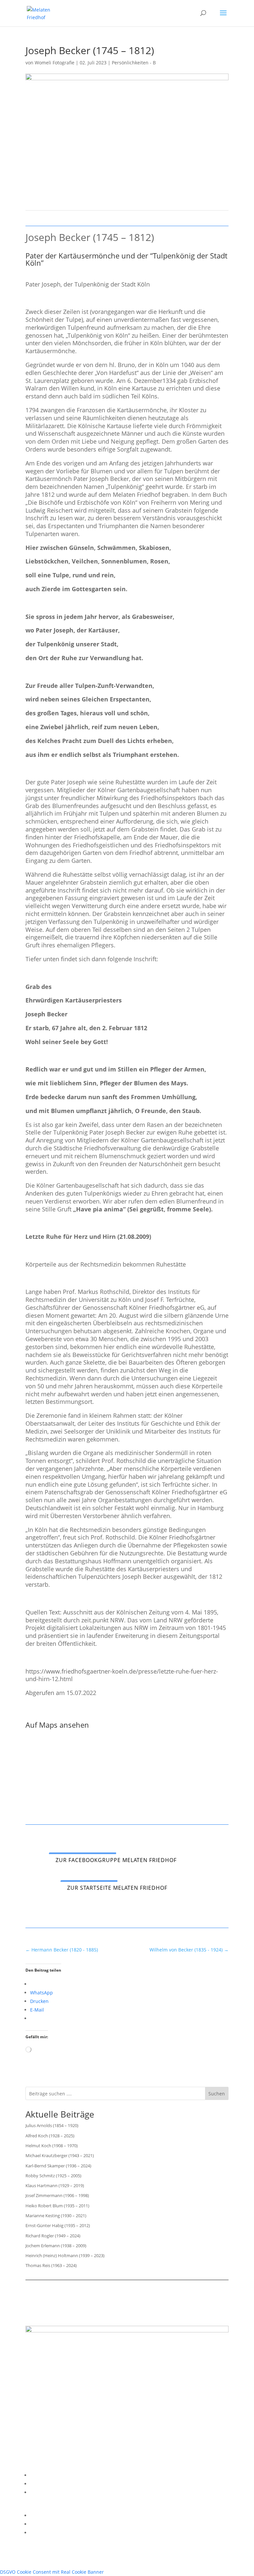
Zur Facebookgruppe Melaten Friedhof (116, 1860)
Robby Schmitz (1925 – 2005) (53, 2176)
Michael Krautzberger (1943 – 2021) (60, 2155)
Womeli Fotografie (55, 63)
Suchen (217, 2094)
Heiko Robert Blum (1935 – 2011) (57, 2206)
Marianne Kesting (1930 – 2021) (56, 2216)
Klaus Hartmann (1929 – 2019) (55, 2186)
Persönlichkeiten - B (134, 63)
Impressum (43, 2475)
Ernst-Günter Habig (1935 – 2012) (58, 2225)
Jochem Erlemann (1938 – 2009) (56, 2246)
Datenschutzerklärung (55, 2484)
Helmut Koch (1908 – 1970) (52, 2146)
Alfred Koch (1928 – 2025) (50, 2136)
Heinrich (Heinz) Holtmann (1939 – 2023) (65, 2255)
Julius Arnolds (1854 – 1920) (52, 2125)
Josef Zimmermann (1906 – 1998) (57, 2195)
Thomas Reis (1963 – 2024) (51, 2265)
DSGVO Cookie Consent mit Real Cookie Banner (52, 2572)
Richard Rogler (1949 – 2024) (53, 2236)
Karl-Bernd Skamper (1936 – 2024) (58, 2166)
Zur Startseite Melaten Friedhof (117, 1888)
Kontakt (39, 2492)
